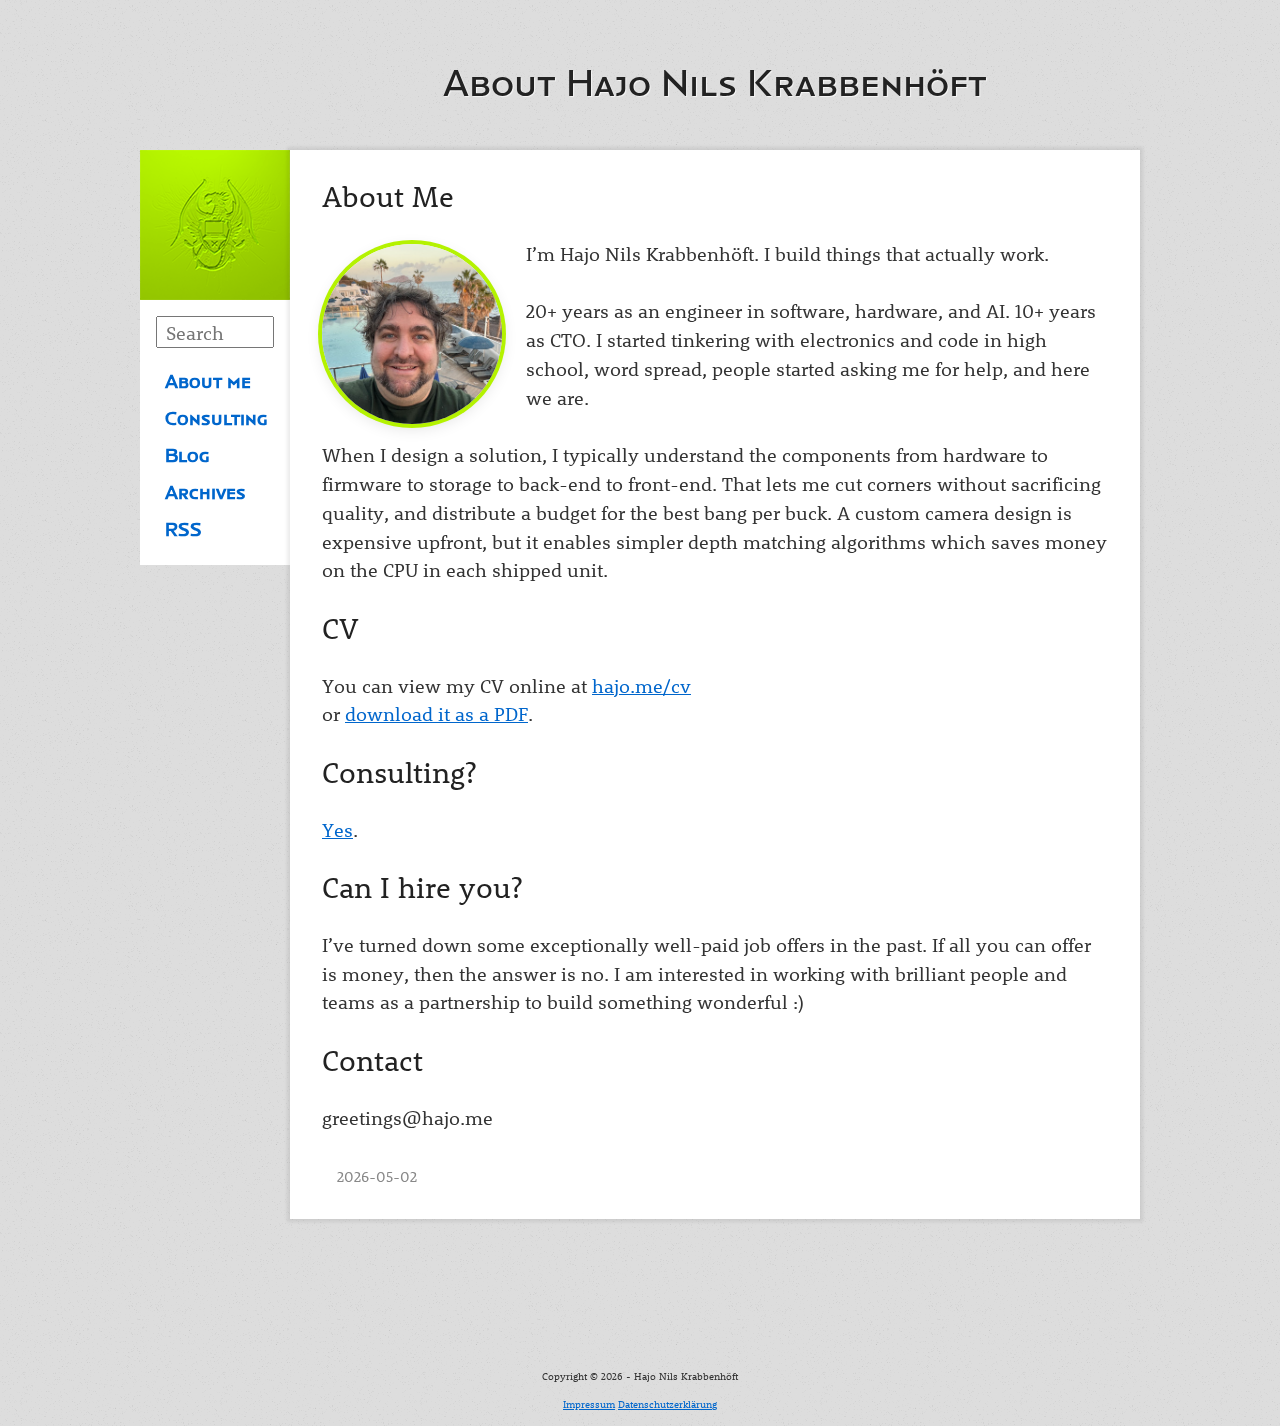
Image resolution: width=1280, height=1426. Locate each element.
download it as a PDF (436, 713)
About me (208, 382)
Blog (187, 456)
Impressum (589, 1403)
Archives (205, 493)
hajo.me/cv (641, 685)
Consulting (216, 419)
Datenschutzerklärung (667, 1403)
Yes (337, 829)
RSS (183, 530)
